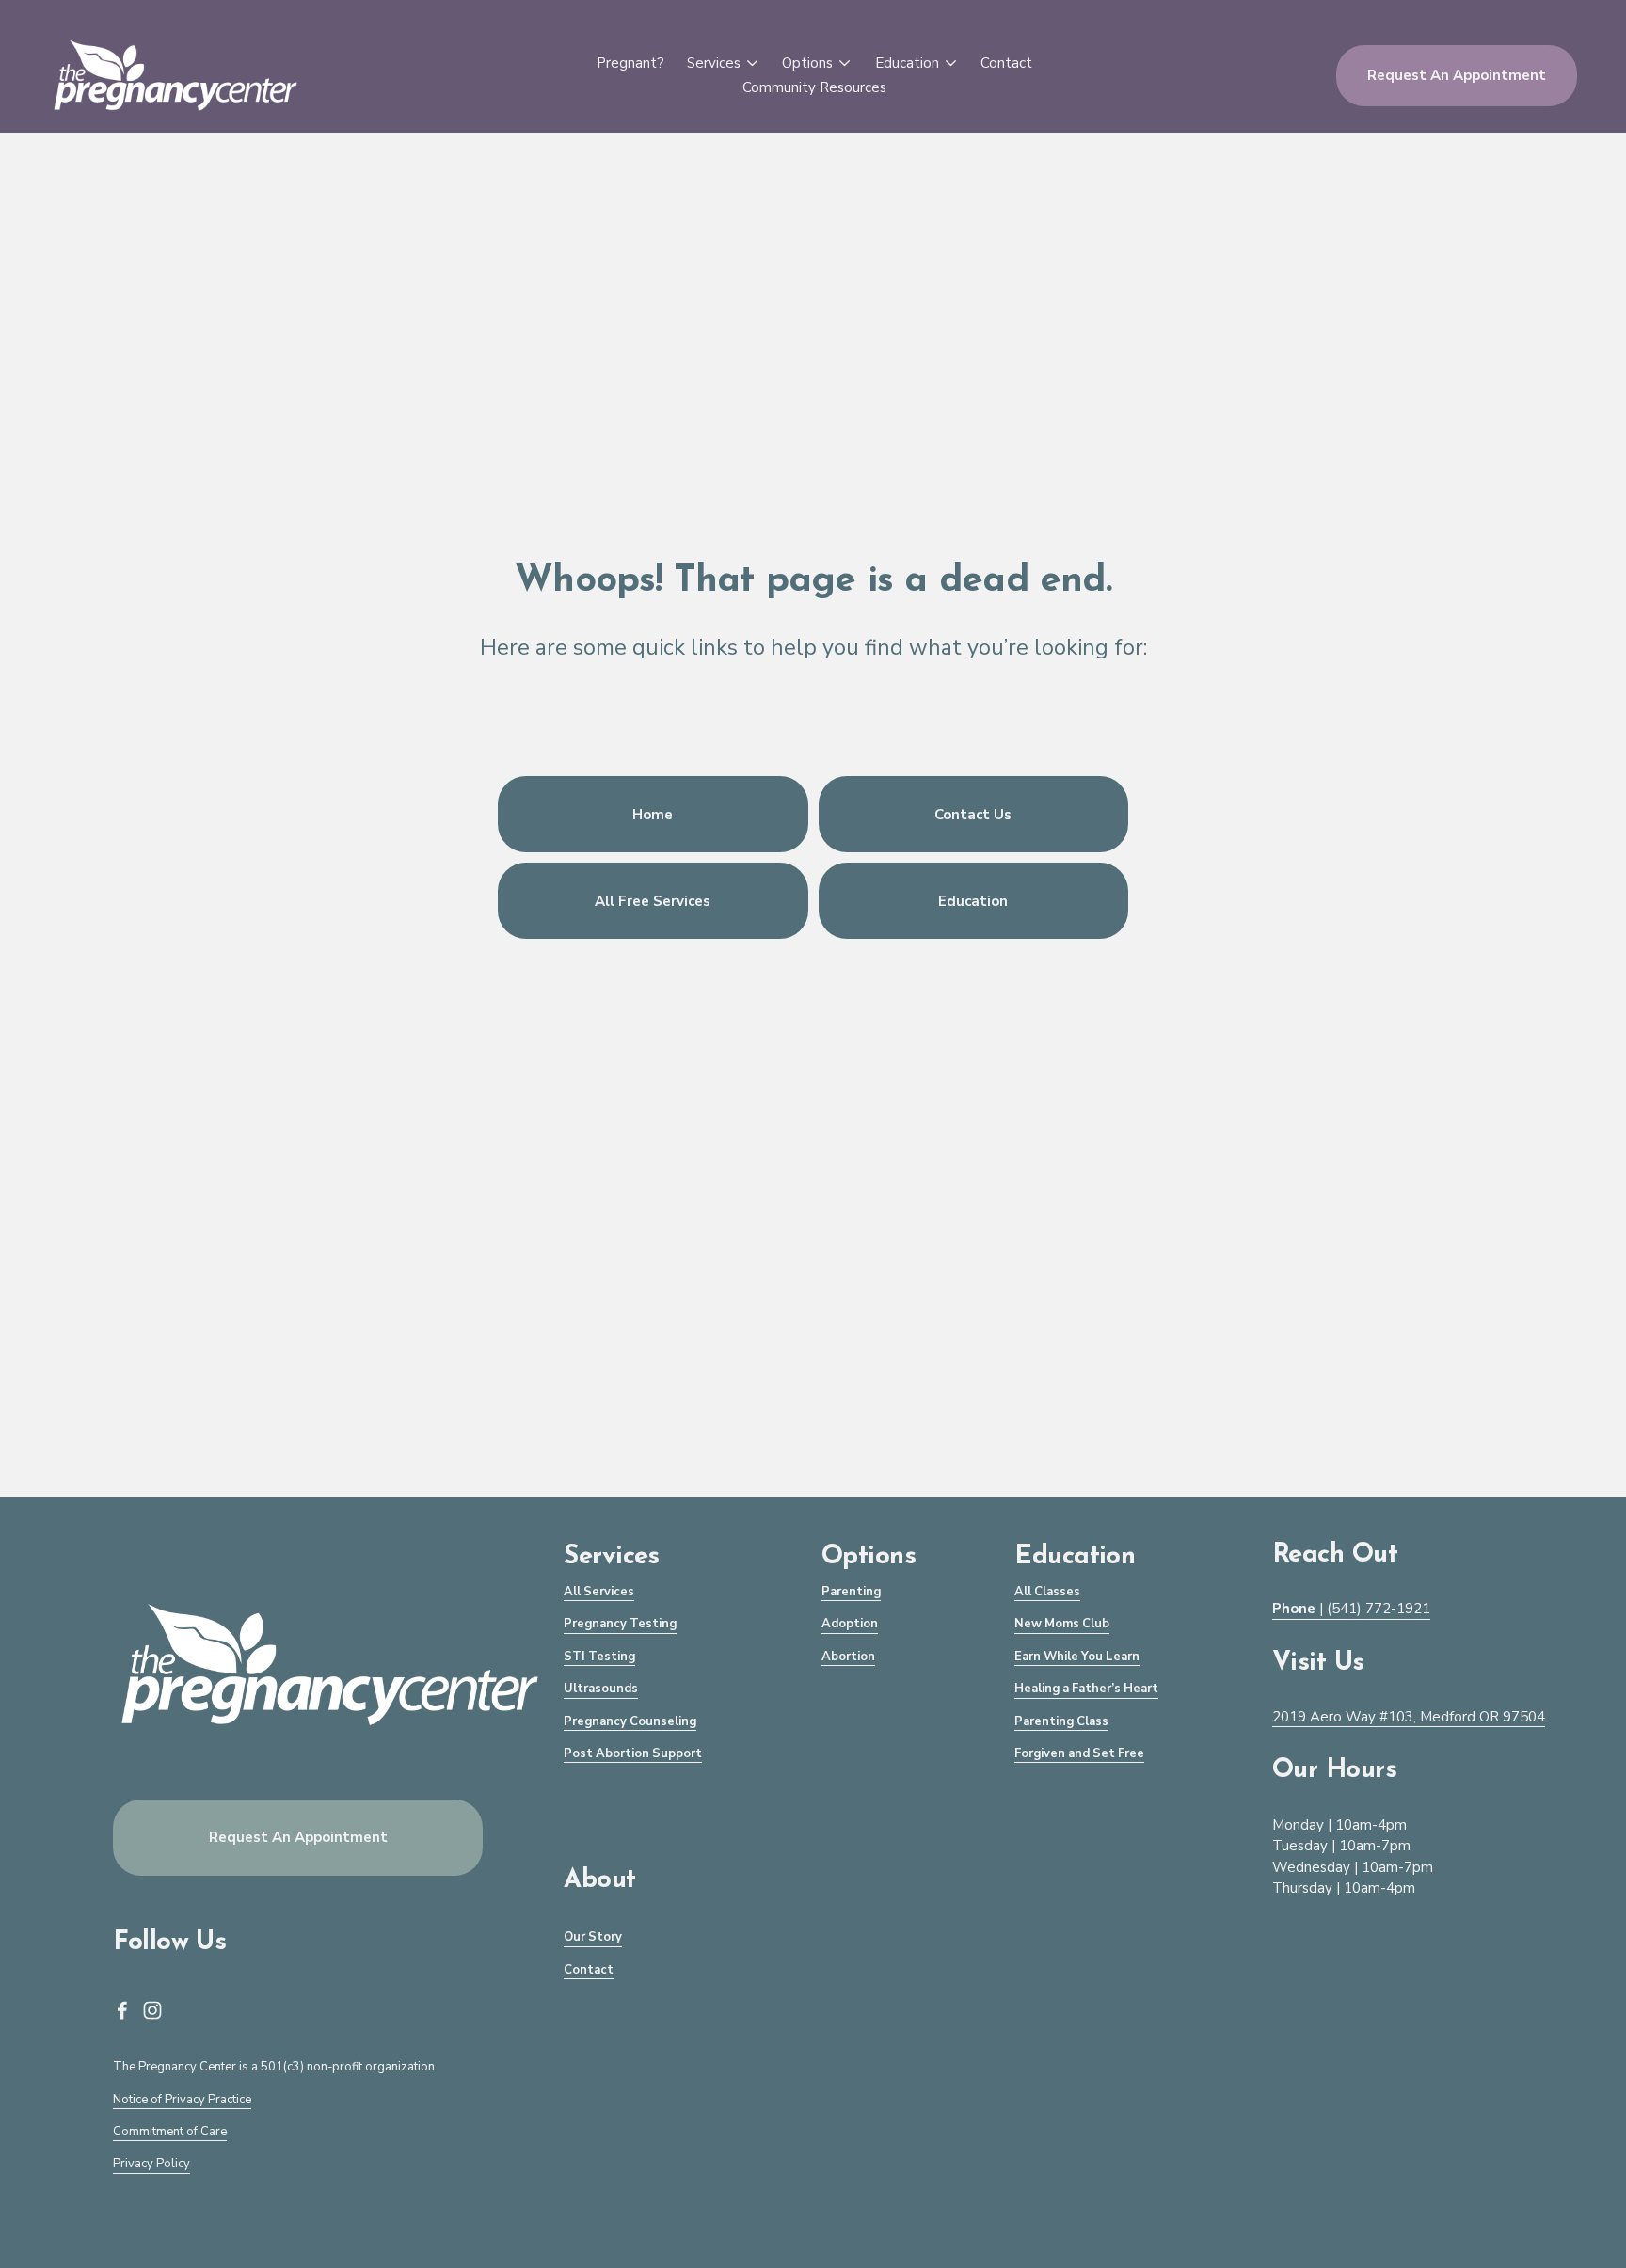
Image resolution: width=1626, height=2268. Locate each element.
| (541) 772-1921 (1351, 1609)
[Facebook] (122, 2010)
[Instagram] (152, 2010)
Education (973, 901)
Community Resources (814, 87)
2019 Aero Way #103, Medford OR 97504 (1409, 1717)
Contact (1006, 63)
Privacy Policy (151, 2164)
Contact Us (973, 815)
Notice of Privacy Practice (182, 2100)
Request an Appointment (1457, 75)
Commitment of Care (170, 2132)
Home (653, 815)
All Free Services (653, 901)
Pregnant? (630, 63)
